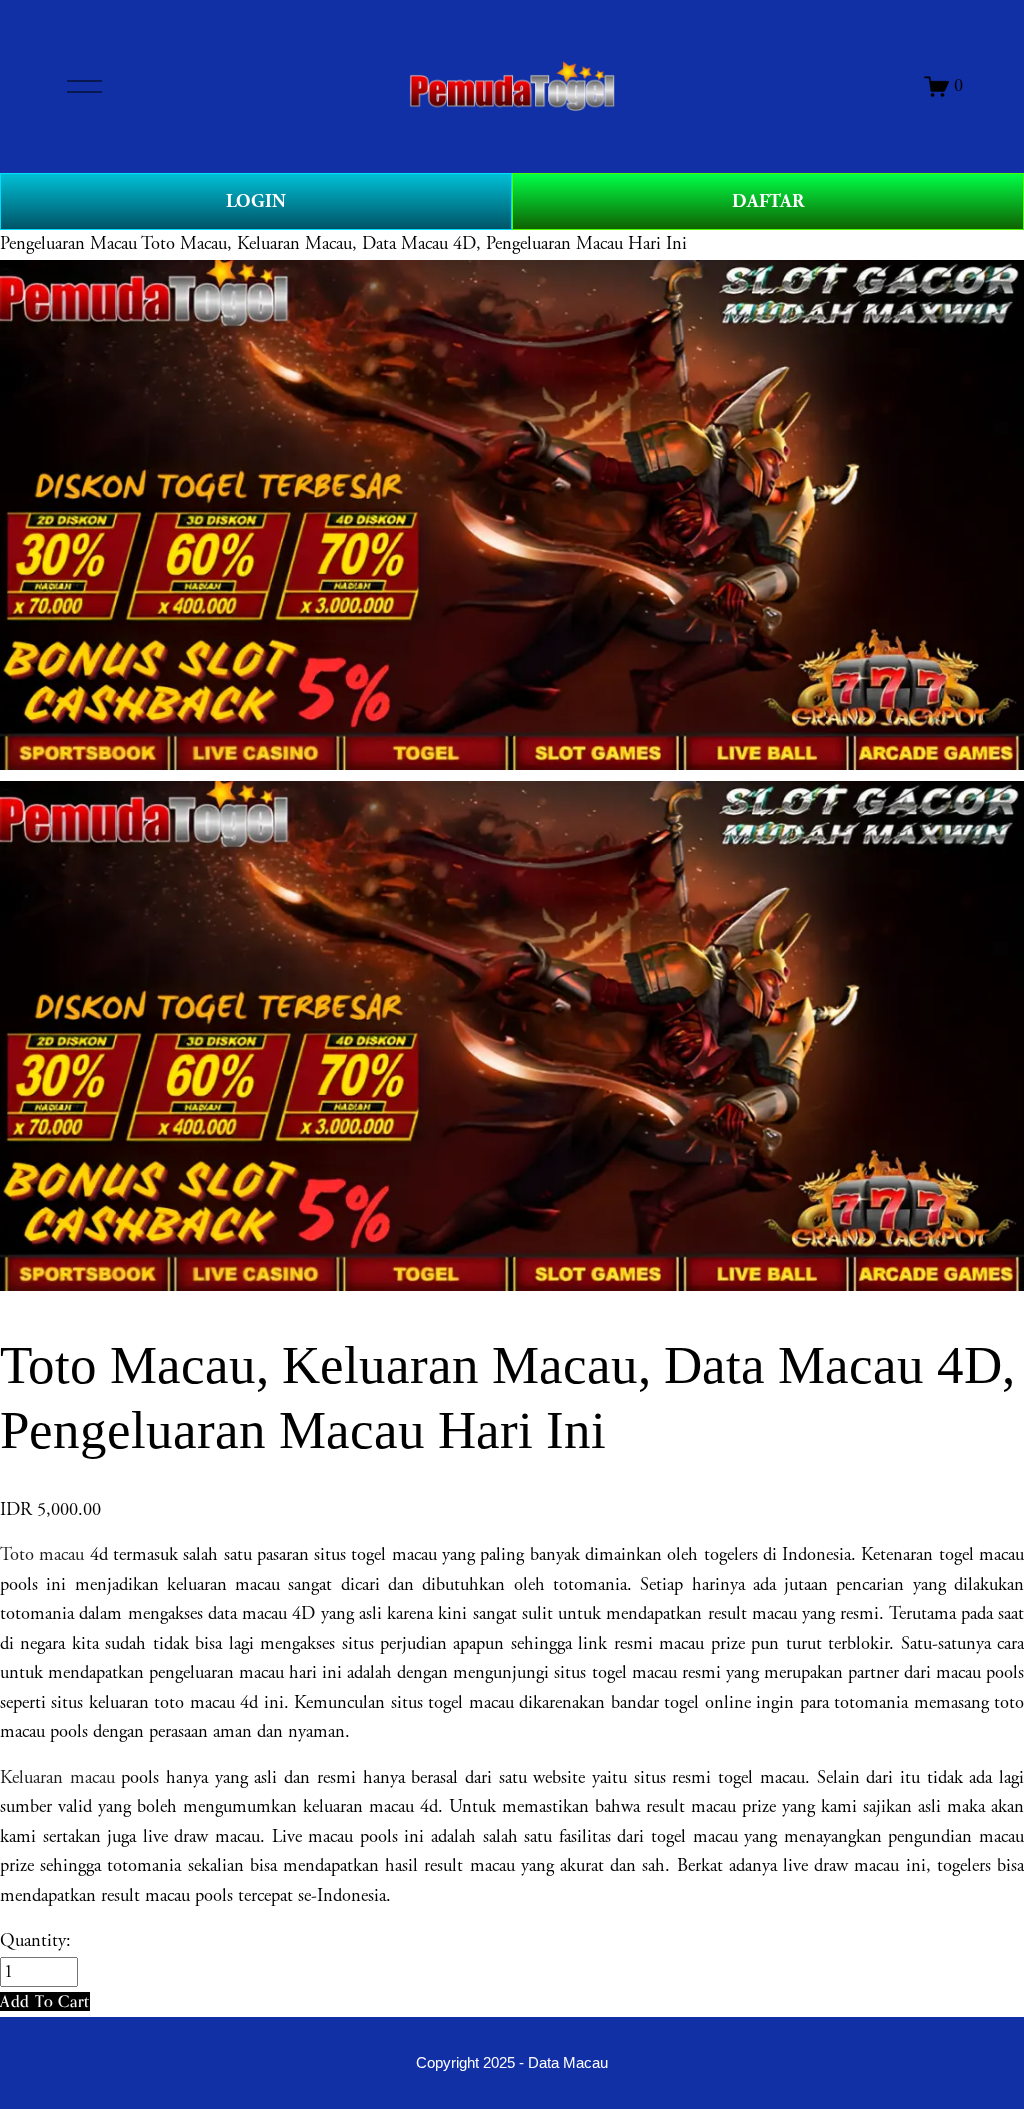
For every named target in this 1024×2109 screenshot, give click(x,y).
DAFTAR (768, 201)
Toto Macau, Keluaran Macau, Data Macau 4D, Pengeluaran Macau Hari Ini (414, 244)
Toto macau (45, 1555)
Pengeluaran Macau (68, 244)
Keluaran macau (57, 1778)
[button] (45, 2001)
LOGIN (256, 201)
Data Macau (568, 2063)
